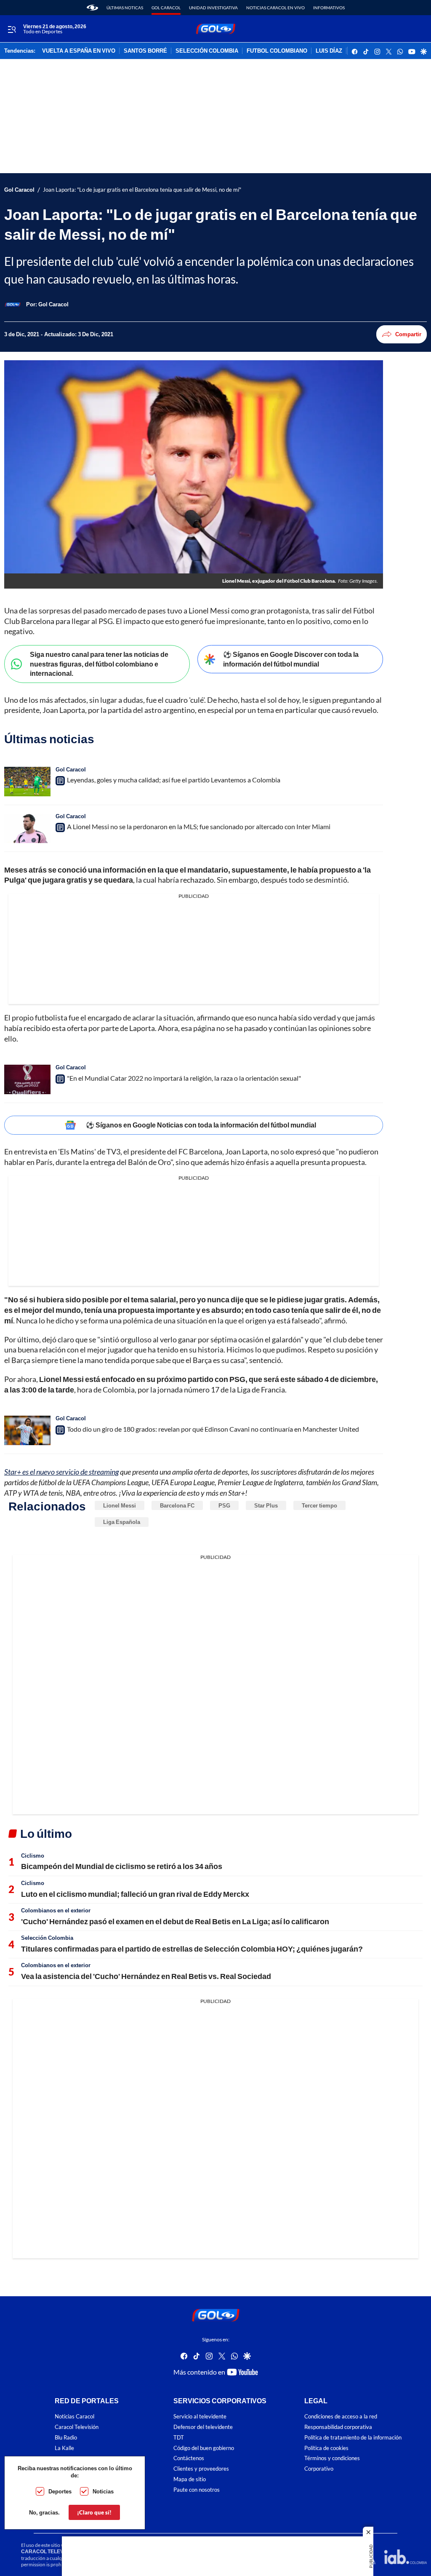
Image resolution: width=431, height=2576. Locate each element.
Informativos (329, 8)
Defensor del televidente (203, 2427)
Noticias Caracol (74, 2417)
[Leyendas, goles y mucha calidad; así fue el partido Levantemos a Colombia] (27, 782)
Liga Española (122, 1522)
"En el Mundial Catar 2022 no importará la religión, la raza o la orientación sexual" (184, 1078)
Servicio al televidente (200, 2417)
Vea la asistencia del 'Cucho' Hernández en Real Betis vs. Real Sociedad (146, 1976)
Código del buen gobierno (204, 2448)
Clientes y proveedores (201, 2469)
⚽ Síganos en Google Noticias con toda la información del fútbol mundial (201, 1125)
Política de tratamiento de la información (353, 2437)
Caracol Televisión (77, 2427)
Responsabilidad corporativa (338, 2427)
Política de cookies (326, 2448)
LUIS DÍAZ (329, 51)
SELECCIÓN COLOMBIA (207, 51)
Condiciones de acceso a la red (341, 2417)
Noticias (103, 2491)
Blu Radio (66, 2437)
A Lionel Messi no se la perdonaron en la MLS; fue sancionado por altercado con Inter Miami (199, 826)
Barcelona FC (177, 1505)
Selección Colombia (47, 1938)
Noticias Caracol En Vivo (275, 8)
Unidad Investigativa (213, 8)
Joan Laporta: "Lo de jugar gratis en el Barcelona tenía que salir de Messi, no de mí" (142, 190)
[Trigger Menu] (12, 29)
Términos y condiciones (332, 2458)
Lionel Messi (120, 1505)
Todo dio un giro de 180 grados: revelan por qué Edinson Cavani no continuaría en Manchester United (213, 1429)
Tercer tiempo (319, 1505)
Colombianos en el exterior (56, 1910)
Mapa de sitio (190, 2479)
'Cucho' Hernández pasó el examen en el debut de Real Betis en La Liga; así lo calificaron (175, 1921)
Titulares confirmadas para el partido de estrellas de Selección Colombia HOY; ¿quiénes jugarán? (192, 1949)
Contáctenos (189, 2458)
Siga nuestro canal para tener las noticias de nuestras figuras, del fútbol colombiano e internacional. (99, 664)
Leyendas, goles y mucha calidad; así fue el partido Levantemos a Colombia (174, 780)
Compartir (408, 334)
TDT (179, 2437)
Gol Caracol (166, 8)
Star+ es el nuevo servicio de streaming (61, 1472)
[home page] (92, 8)
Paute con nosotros (197, 2489)
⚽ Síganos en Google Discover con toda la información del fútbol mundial (291, 659)
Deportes (60, 2491)
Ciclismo (33, 1856)
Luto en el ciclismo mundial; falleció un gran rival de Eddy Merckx (135, 1894)
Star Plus (266, 1505)
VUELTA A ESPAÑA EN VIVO (79, 51)
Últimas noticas (125, 8)
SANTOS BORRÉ (145, 51)
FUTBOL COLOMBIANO (277, 51)
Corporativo (319, 2469)
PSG (224, 1505)
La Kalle (64, 2448)
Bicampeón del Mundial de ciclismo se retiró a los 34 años (122, 1866)
